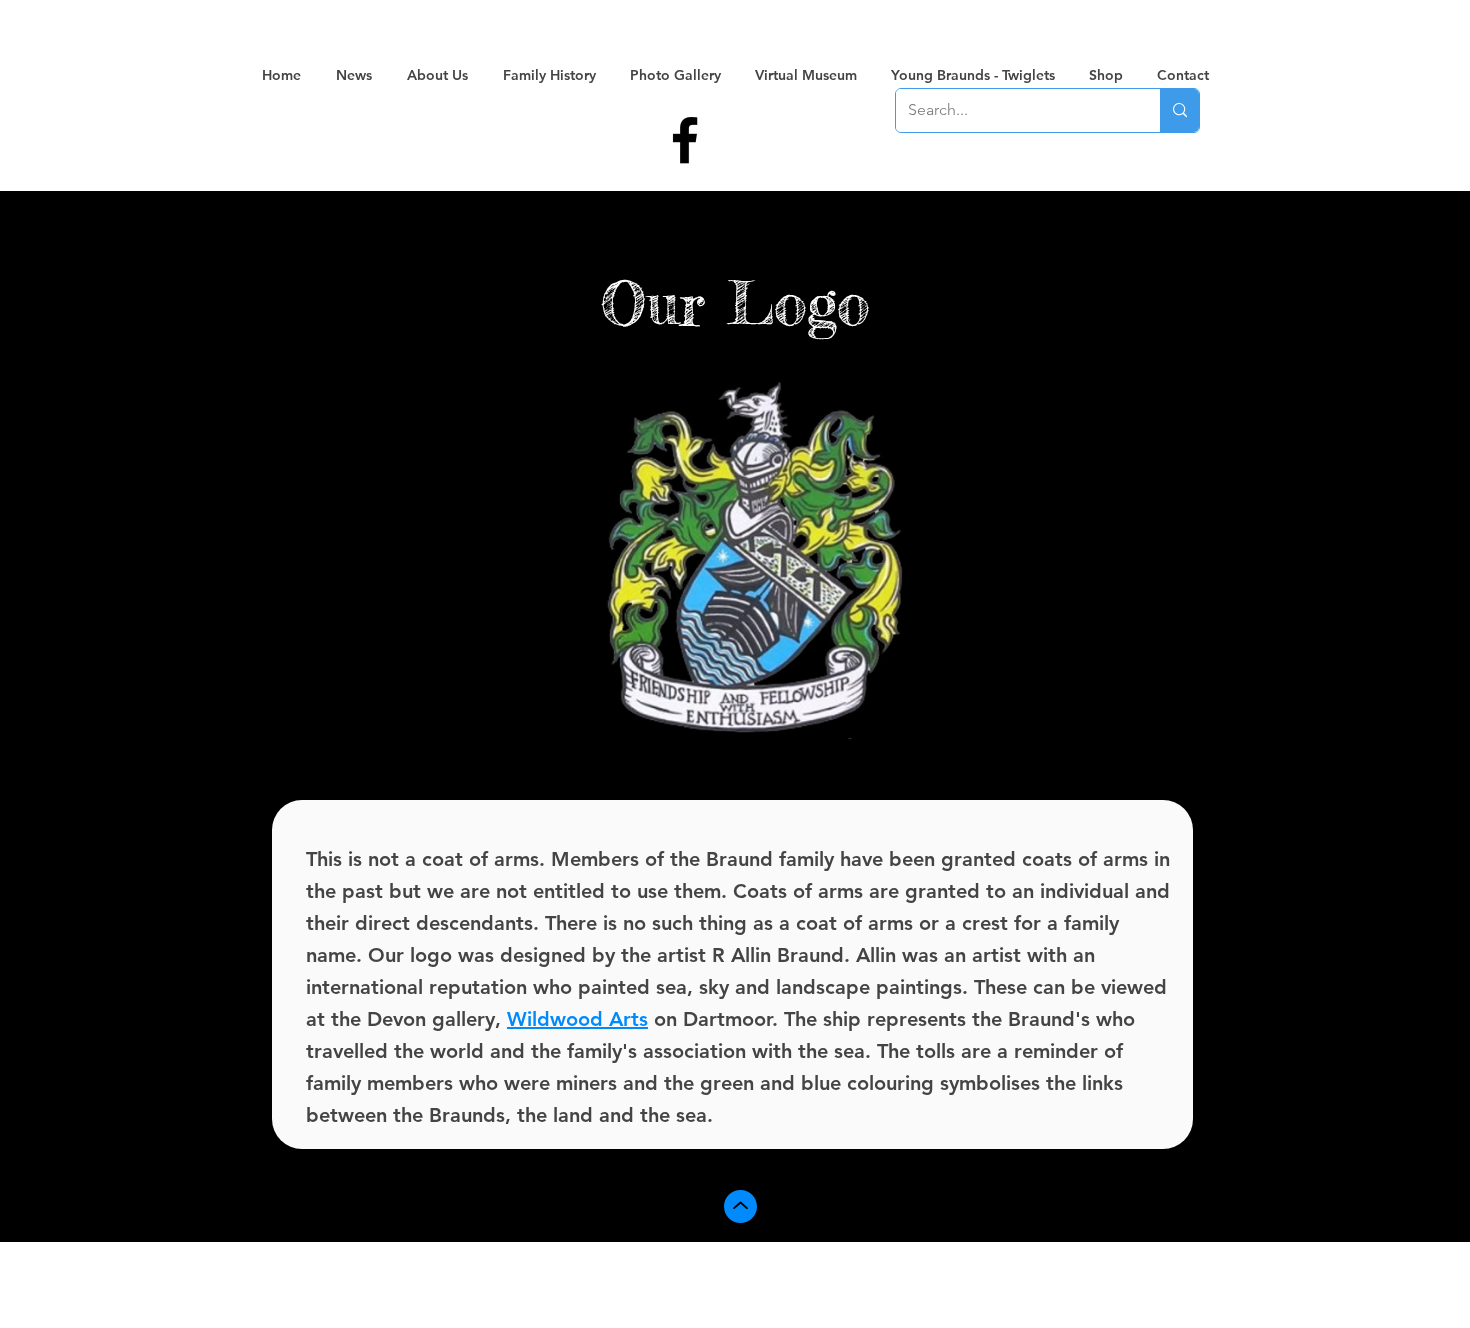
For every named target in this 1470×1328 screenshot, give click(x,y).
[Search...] (1179, 110)
